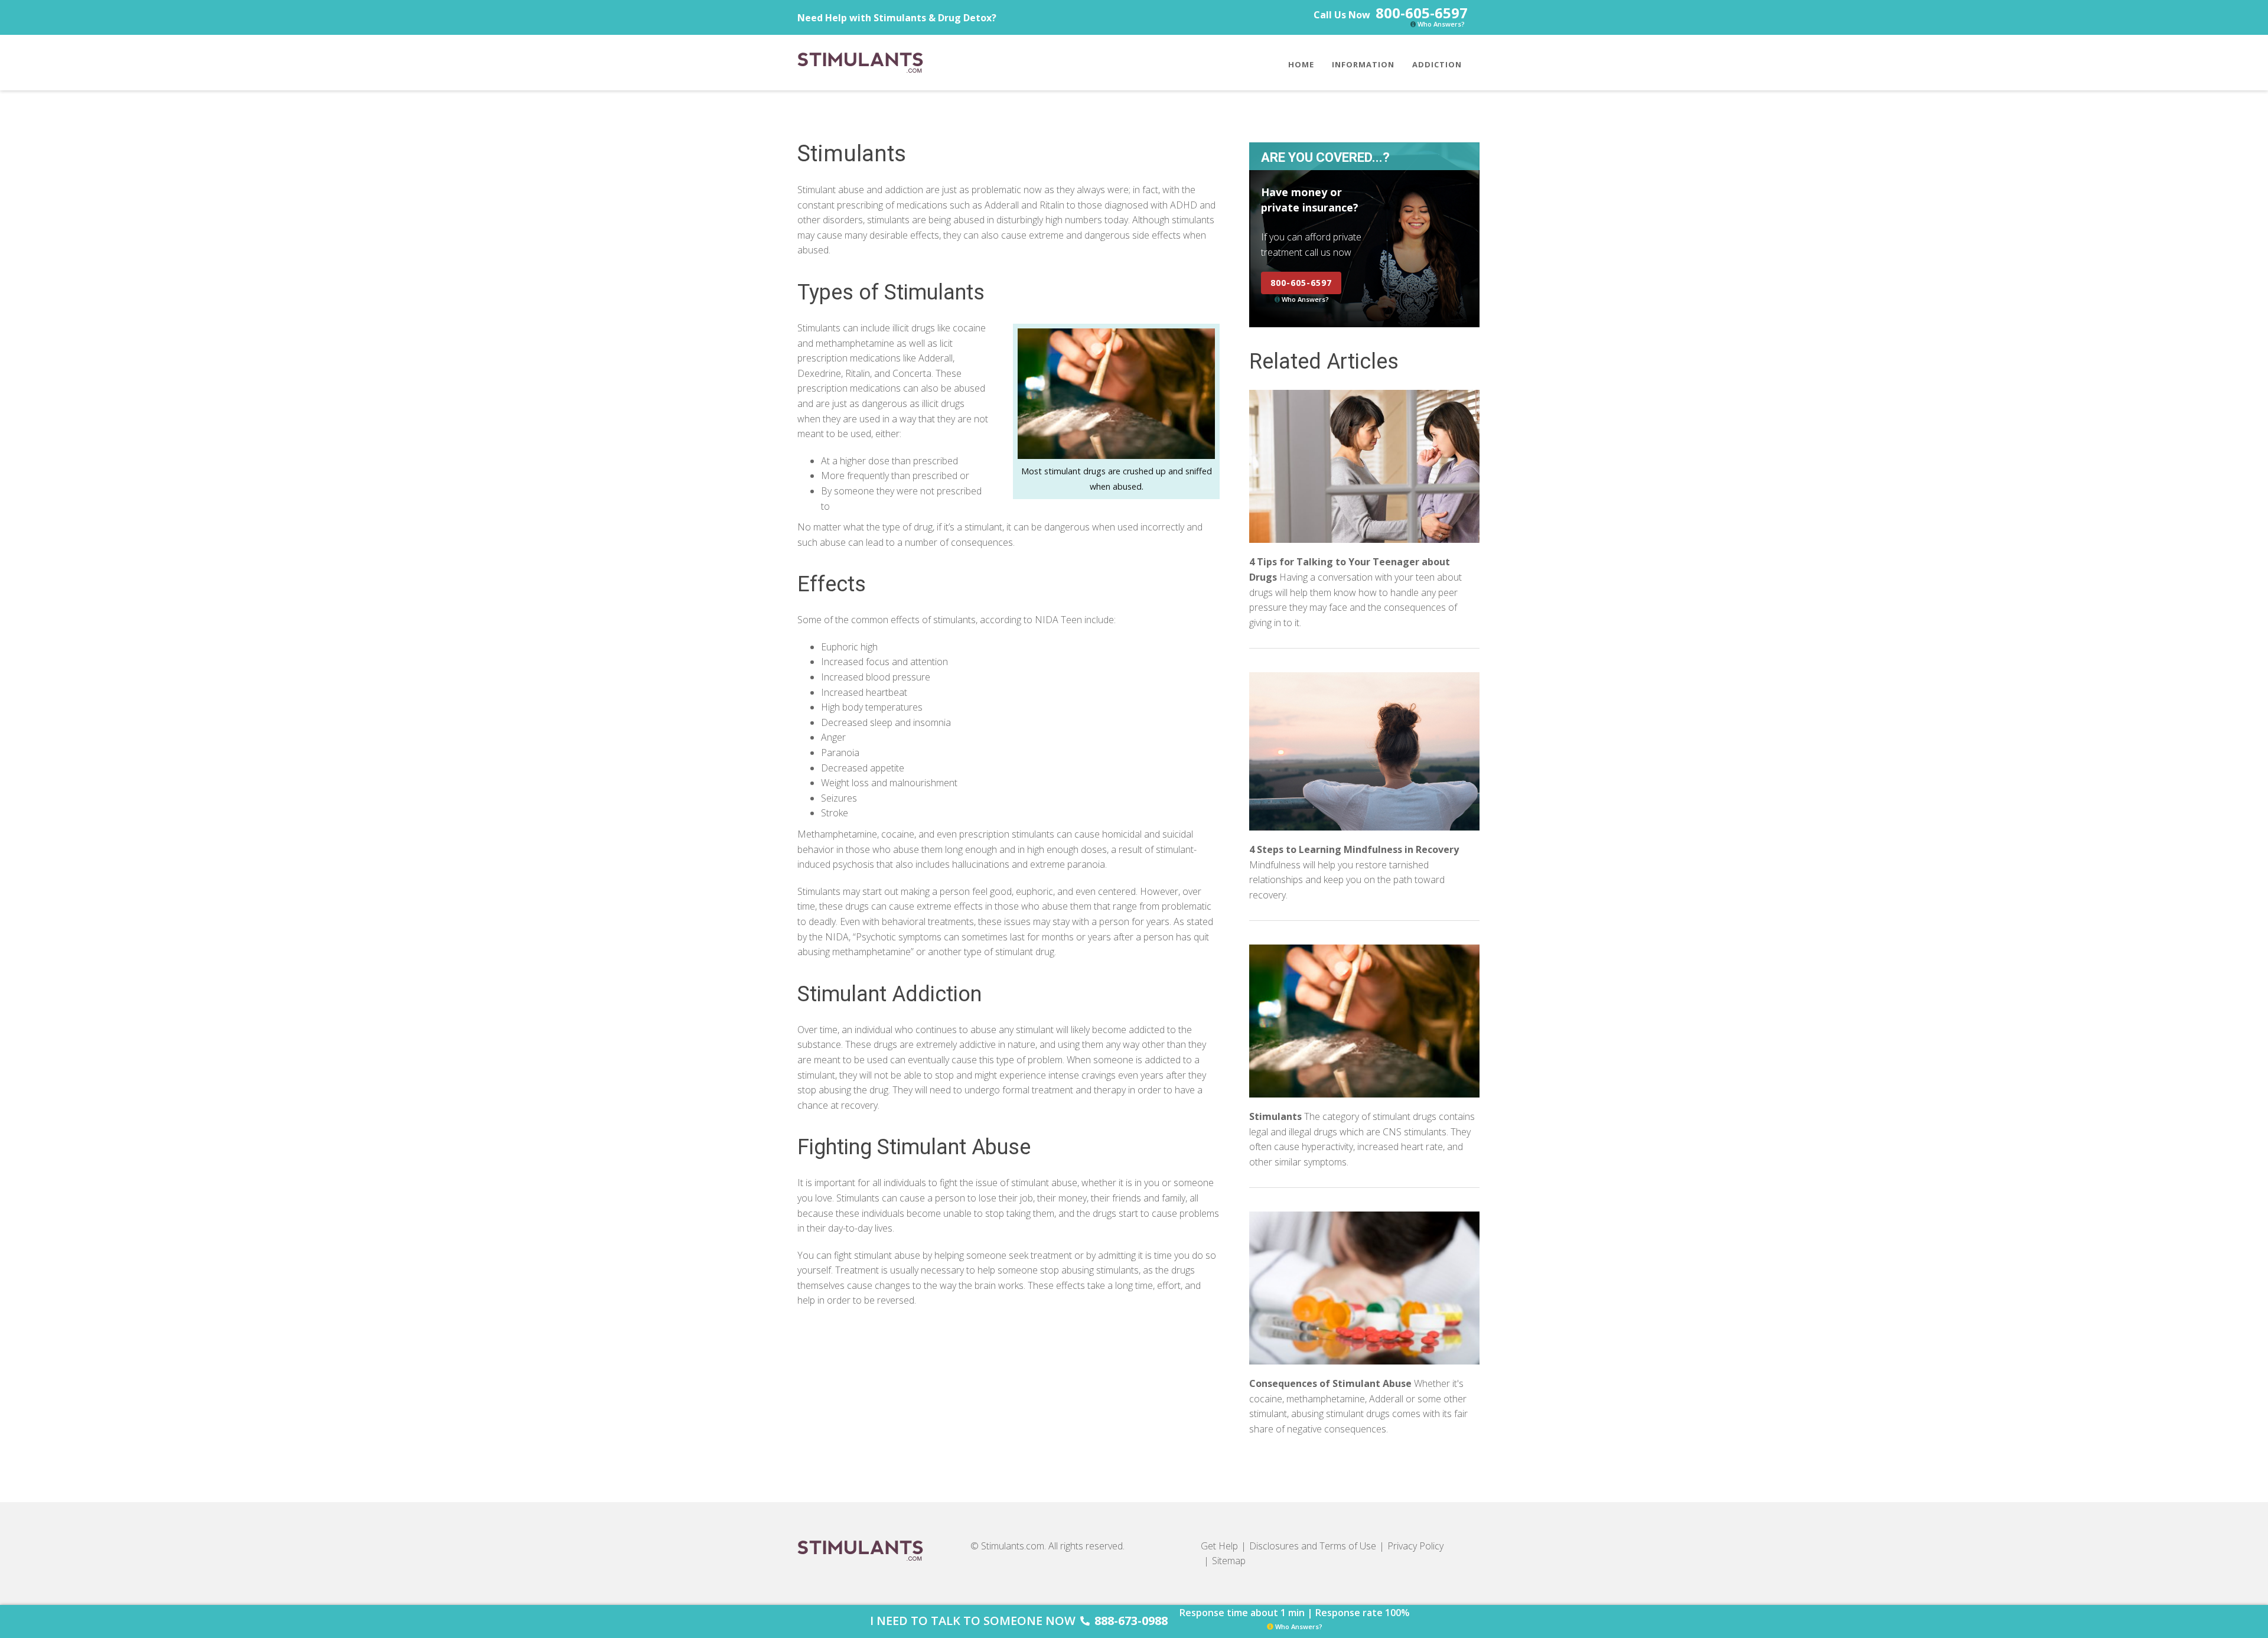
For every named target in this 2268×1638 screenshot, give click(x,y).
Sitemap (1229, 1561)
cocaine (898, 834)
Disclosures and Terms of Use (1313, 1546)
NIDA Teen (1058, 620)
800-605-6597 (1422, 13)
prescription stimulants (1008, 834)
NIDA (837, 937)
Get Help (1219, 1546)
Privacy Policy (1415, 1546)
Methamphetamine (837, 834)
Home (1301, 64)
